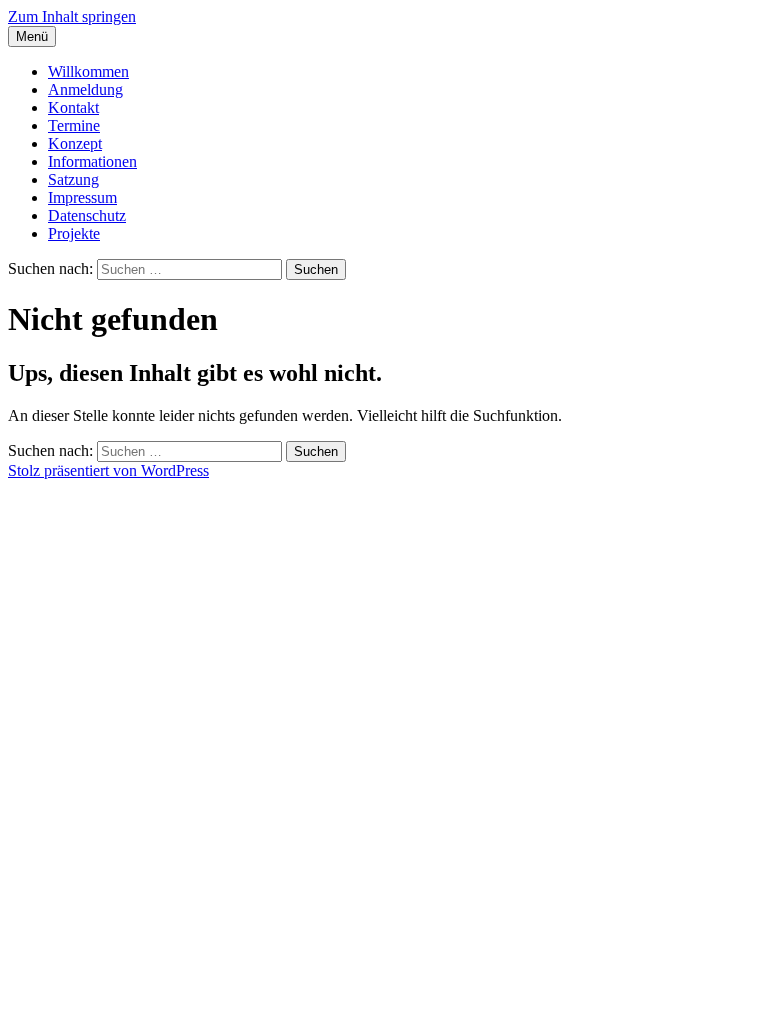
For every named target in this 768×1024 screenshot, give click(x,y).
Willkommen (88, 71)
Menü (32, 36)
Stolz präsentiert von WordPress (108, 470)
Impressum (82, 197)
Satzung (73, 179)
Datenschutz (87, 215)
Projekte (74, 233)
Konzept (75, 143)
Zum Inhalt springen (72, 16)
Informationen (92, 161)
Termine (74, 125)
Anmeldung (85, 89)
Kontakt (73, 107)
